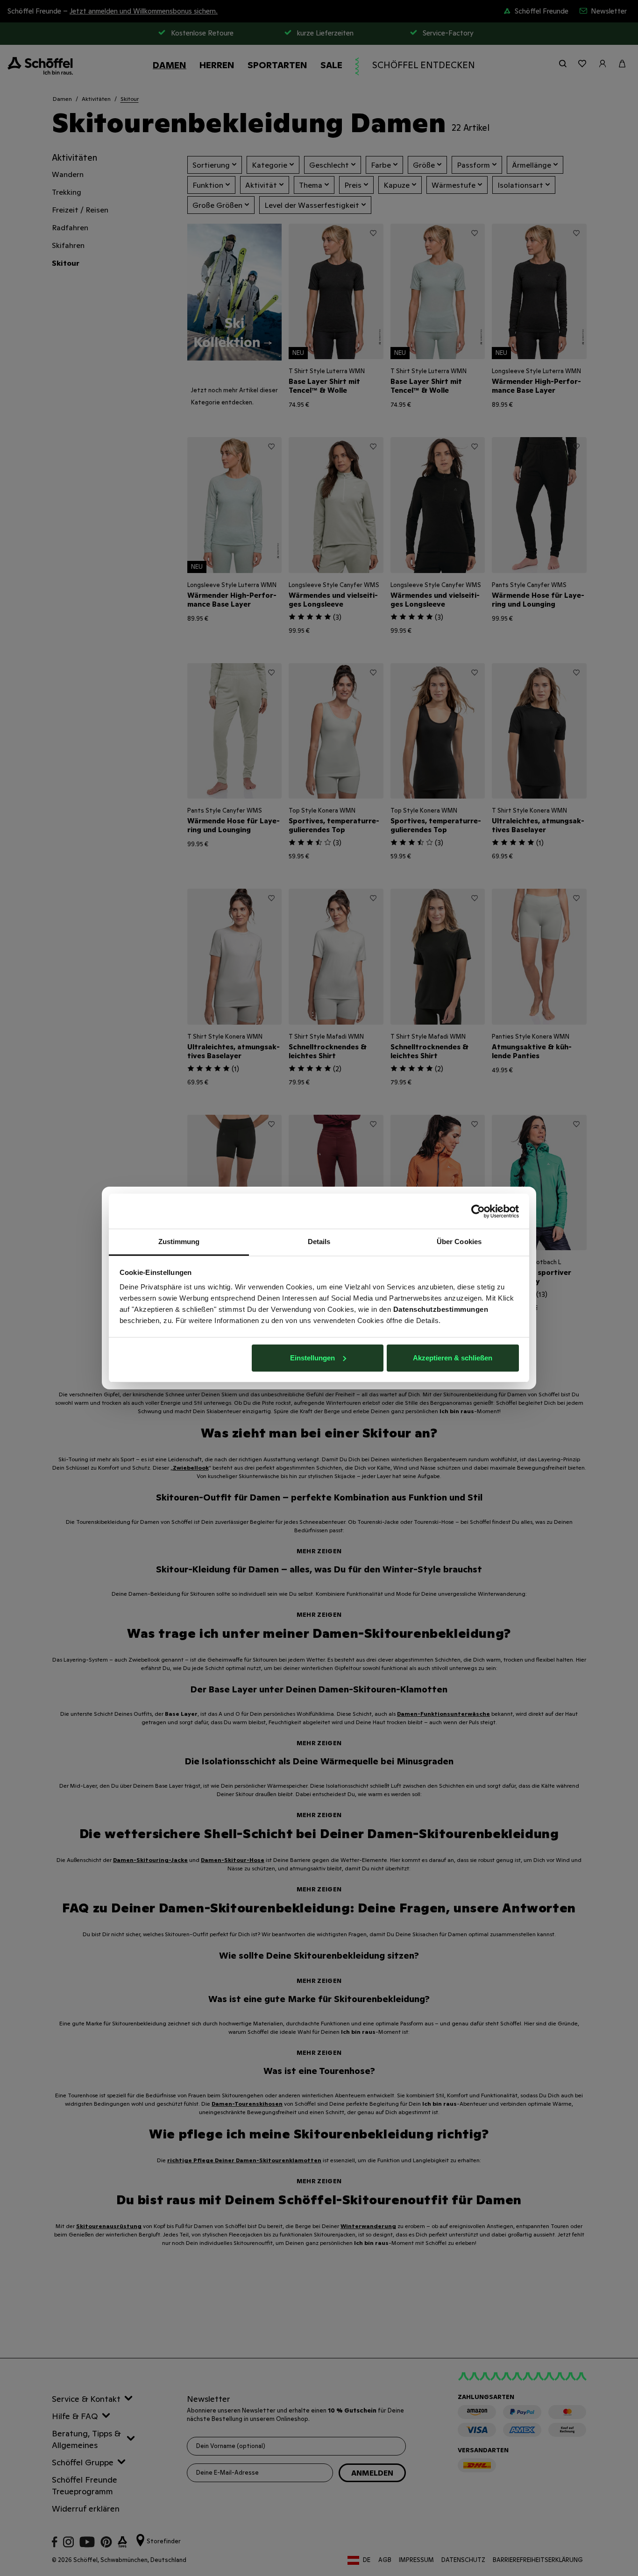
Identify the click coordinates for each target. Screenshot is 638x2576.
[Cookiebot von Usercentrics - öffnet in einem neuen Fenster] (478, 1211)
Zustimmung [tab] (179, 1242)
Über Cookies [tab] (459, 1242)
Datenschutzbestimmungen (441, 1309)
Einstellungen (312, 1358)
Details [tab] (319, 1242)
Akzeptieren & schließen (453, 1358)
